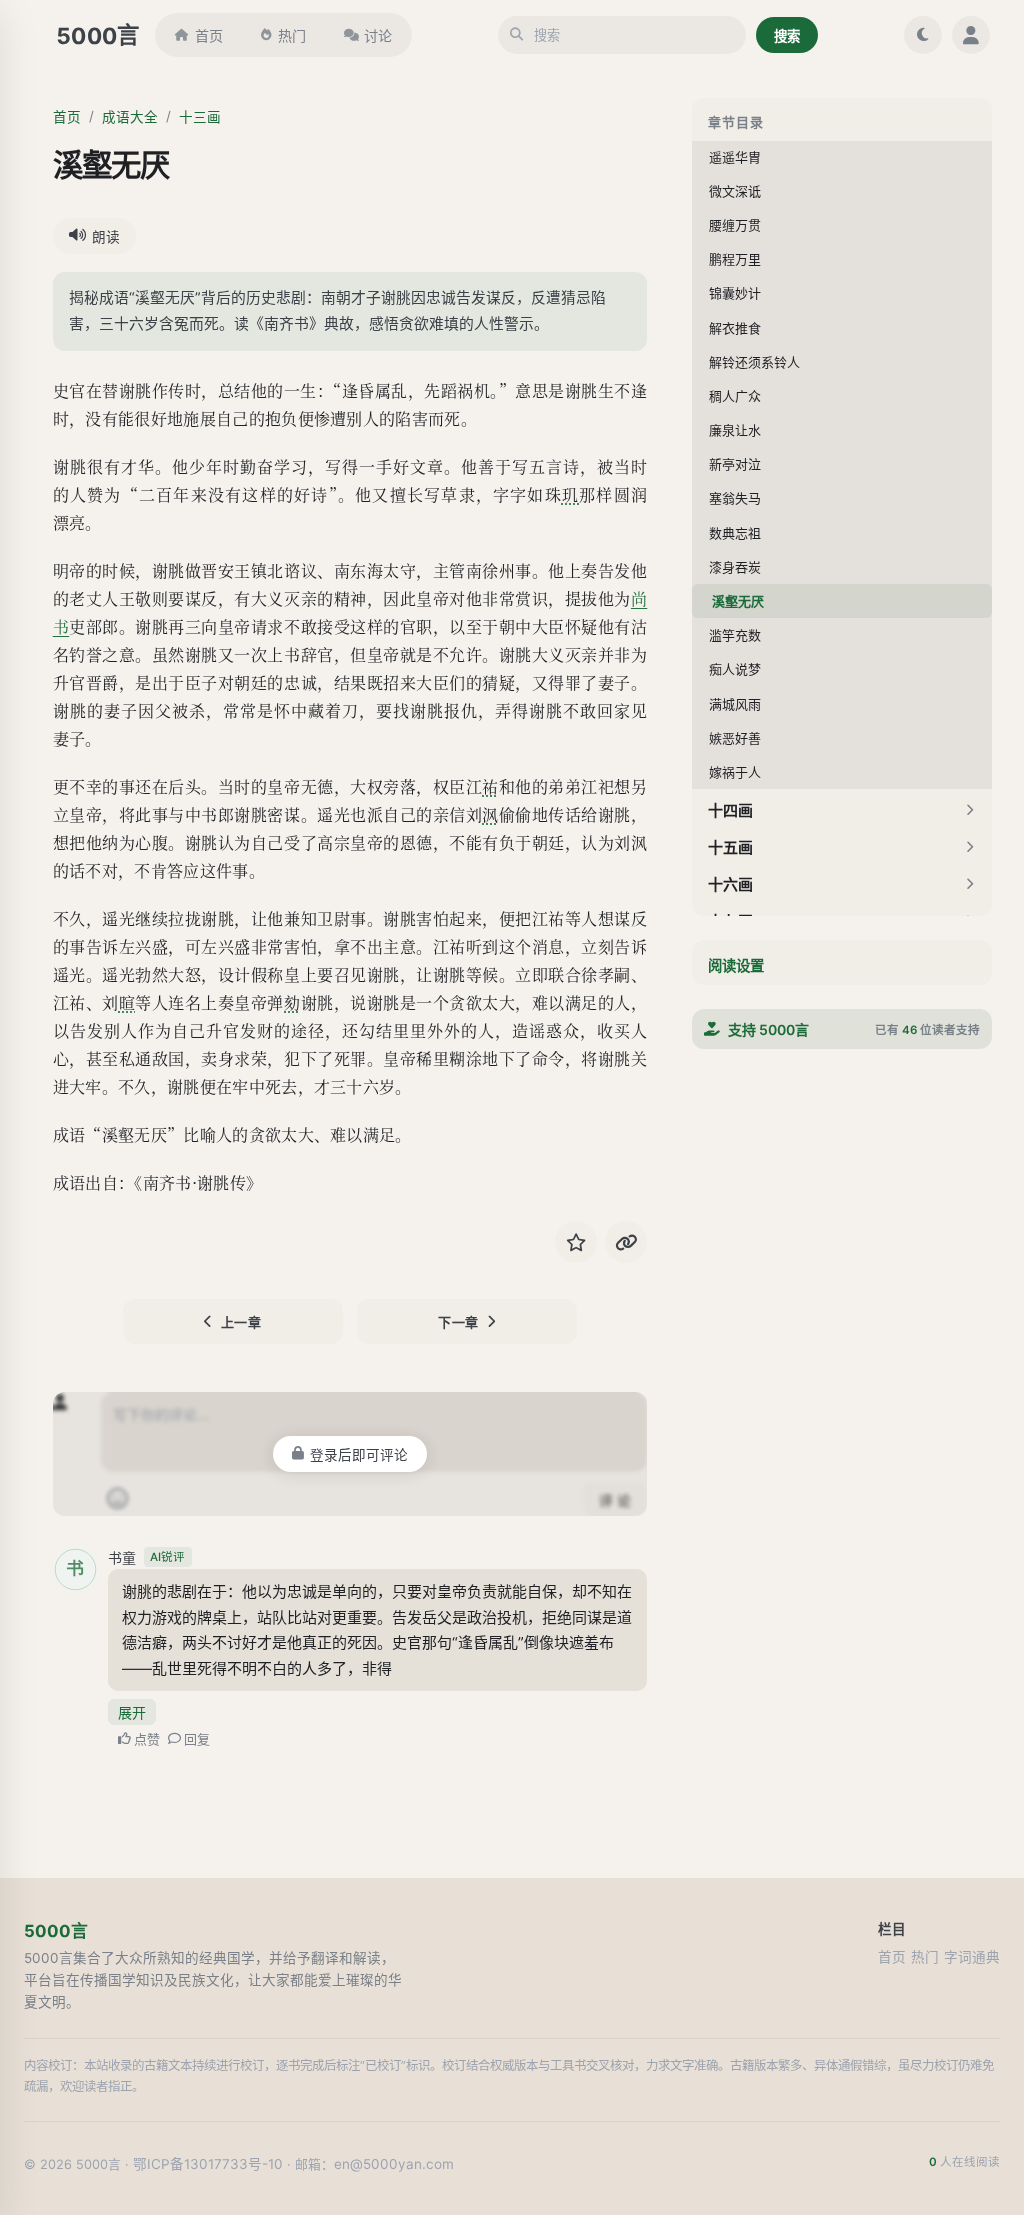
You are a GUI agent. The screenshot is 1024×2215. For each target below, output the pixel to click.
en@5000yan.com (394, 2164)
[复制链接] (626, 1242)
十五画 (730, 847)
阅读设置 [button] (736, 965)
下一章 (458, 1322)
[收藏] (576, 1242)
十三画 (200, 117)
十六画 (730, 884)
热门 (292, 35)
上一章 (241, 1322)
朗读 (106, 237)
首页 (209, 35)
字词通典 (972, 1957)
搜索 (787, 36)
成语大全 (130, 117)
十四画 (730, 810)
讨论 (378, 35)
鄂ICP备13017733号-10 (208, 2164)
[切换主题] (923, 35)
